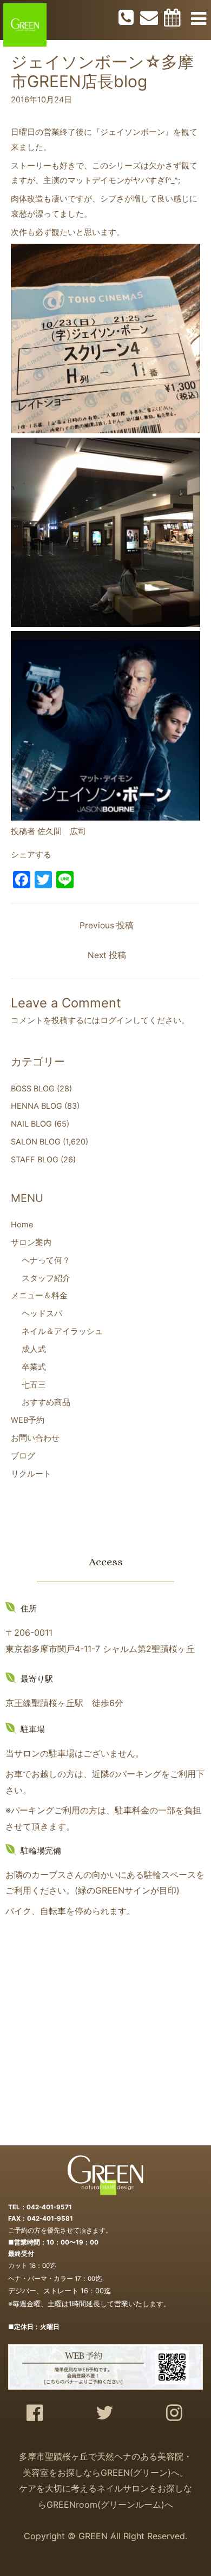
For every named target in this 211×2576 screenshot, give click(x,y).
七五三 (34, 1385)
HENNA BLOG (37, 1106)
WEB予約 (28, 1420)
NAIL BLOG (31, 1124)
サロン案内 (31, 1243)
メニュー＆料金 (39, 1296)
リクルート (31, 1474)
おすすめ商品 (46, 1402)
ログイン (116, 1020)
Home (22, 1225)
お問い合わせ (35, 1438)
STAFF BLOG (35, 1160)
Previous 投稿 (107, 925)
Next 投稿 (107, 955)
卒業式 (34, 1367)
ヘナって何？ (46, 1260)
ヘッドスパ (42, 1313)
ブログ (23, 1456)
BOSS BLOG (33, 1089)
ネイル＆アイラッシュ (62, 1331)
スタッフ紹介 (46, 1278)
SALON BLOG (36, 1142)
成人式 (34, 1349)
